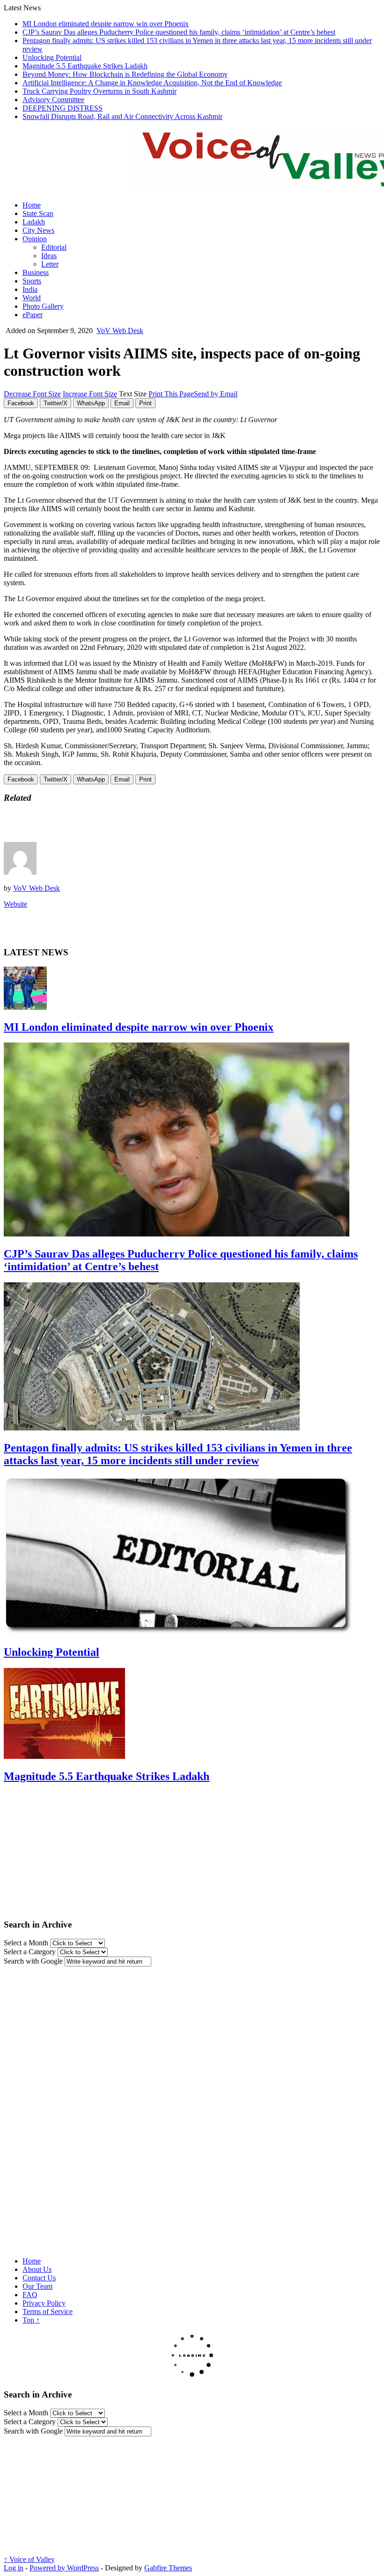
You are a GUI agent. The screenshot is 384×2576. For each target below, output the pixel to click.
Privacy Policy (44, 2303)
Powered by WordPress (64, 2568)
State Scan (38, 213)
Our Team (37, 2286)
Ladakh (34, 222)
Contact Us (39, 2278)
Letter (50, 264)
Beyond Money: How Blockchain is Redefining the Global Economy (125, 74)
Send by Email (216, 394)
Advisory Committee (53, 100)
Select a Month (26, 1943)
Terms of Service (48, 2312)
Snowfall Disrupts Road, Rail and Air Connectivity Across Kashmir (122, 116)
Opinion (35, 239)
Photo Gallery (43, 306)
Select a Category (30, 1952)
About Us (37, 2269)
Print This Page (171, 394)
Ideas (49, 256)
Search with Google (33, 1961)
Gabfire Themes (168, 2568)
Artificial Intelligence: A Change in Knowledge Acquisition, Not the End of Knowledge (152, 83)
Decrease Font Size (32, 394)
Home (32, 205)
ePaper (33, 315)
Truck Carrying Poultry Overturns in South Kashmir (100, 91)
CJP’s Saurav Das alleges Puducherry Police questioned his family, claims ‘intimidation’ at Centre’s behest (179, 32)
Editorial (54, 247)
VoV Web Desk (120, 331)
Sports (32, 281)
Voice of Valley (29, 2559)
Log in (14, 2568)
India (30, 289)
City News (38, 230)
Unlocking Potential (52, 57)
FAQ (30, 2295)
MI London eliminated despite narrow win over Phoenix (106, 24)
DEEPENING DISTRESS (63, 108)
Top (31, 2320)
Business (36, 272)
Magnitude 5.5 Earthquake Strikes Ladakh (85, 66)
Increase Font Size (90, 394)
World (32, 298)
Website (15, 904)
